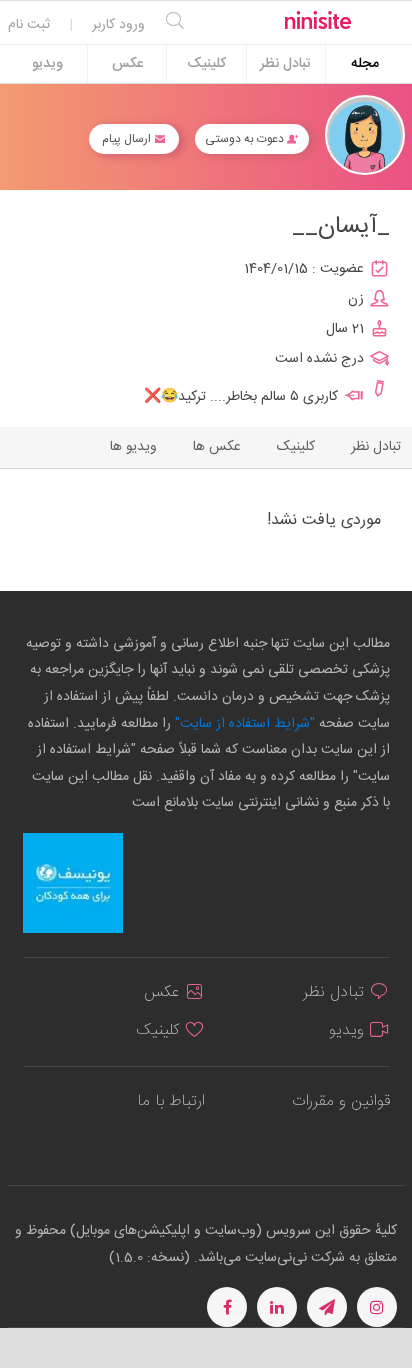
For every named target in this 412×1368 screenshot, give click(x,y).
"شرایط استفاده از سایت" (243, 724)
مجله (365, 64)
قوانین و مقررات (341, 1101)
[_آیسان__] (365, 135)
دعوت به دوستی (246, 139)
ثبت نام (29, 25)
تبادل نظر (285, 64)
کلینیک (206, 64)
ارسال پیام (128, 139)
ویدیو (47, 64)
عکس (127, 64)
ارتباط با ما (171, 1101)
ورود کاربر (118, 25)
